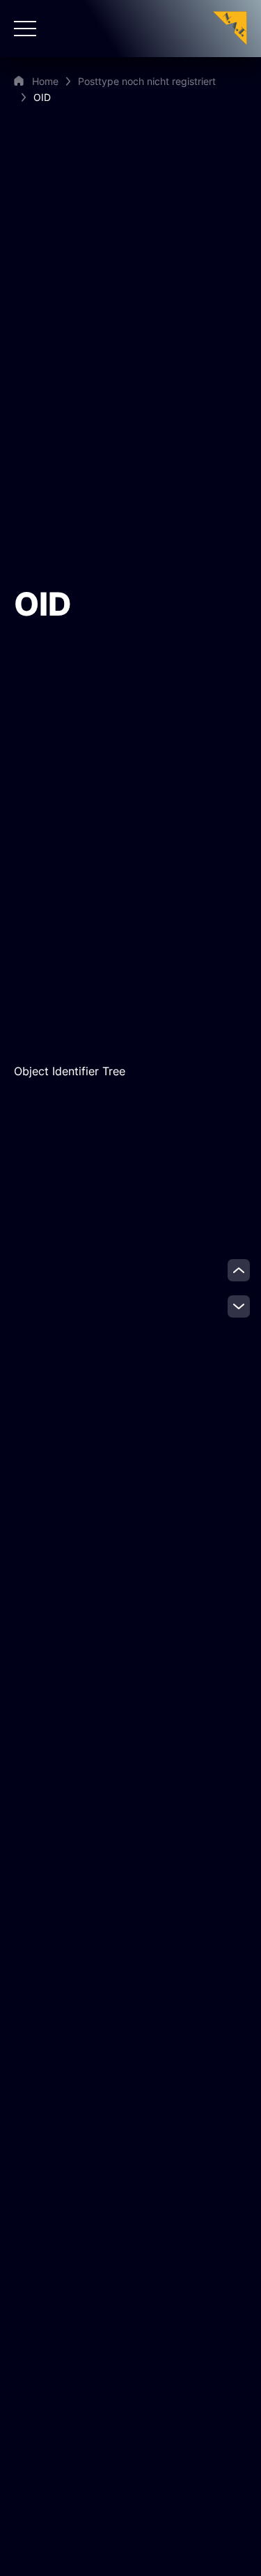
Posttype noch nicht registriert (147, 81)
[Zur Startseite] (230, 28)
